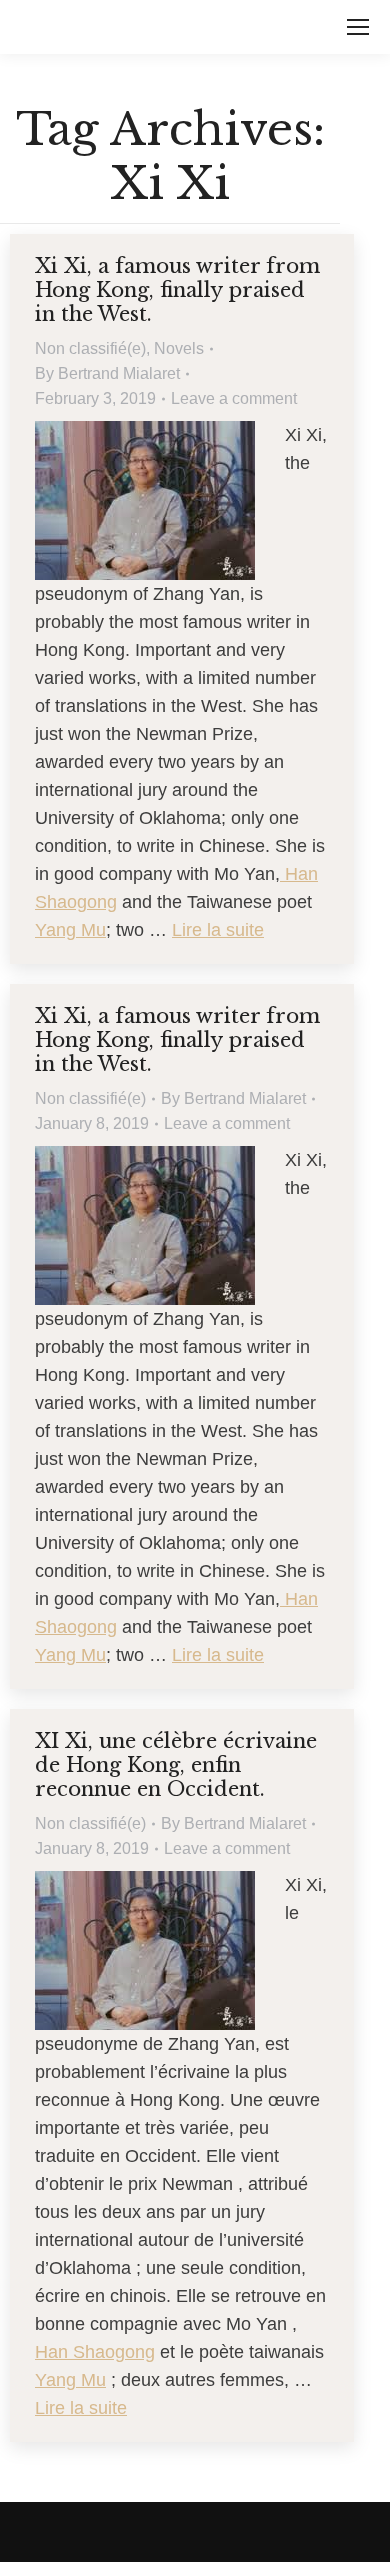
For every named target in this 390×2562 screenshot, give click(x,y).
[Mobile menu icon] (358, 27)
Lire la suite (218, 930)
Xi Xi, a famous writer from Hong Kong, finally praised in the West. (177, 290)
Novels (179, 348)
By (107, 373)
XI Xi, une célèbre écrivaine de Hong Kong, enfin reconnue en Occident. (176, 1765)
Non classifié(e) (90, 348)
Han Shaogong (95, 2352)
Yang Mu (70, 930)
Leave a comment (234, 398)
